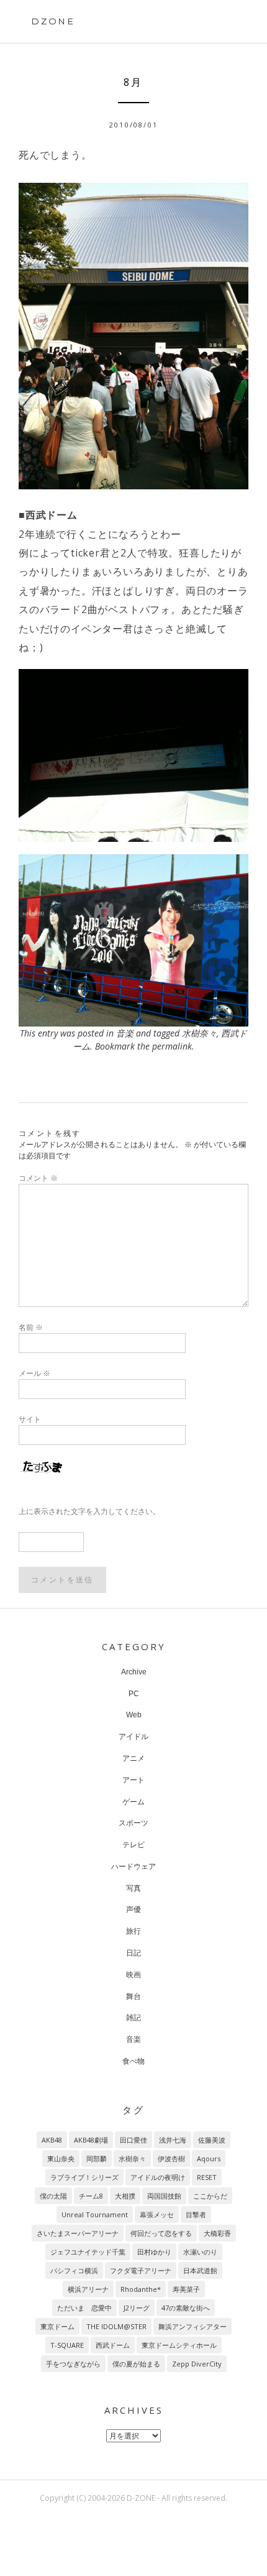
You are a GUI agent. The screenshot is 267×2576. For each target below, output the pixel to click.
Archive (134, 1672)
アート (133, 1780)
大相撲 (125, 2196)
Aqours (209, 2158)
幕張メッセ (157, 2214)
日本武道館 (200, 2270)
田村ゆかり (154, 2252)
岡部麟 (97, 2158)
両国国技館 (164, 2196)
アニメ (133, 1758)
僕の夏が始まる (136, 2364)
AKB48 (52, 2140)
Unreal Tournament (95, 2214)
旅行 (133, 1931)
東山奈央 (61, 2158)
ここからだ (210, 2196)
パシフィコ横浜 (74, 2270)
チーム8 (91, 2196)
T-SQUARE (67, 2345)
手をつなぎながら (73, 2364)
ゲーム (133, 1802)
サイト (30, 1419)
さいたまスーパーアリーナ (78, 2233)
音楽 (125, 1033)
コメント (38, 1178)
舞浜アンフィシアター (192, 2326)
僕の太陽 (53, 2196)
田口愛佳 (133, 2140)
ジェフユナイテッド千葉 (88, 2252)
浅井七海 (173, 2140)
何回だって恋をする (161, 2233)
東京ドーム (57, 2326)
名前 (31, 1327)
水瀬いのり (200, 2252)
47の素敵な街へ (186, 2308)
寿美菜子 (186, 2289)
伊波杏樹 (171, 2158)
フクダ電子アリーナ (141, 2270)
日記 (133, 1953)
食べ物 (133, 2061)
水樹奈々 (199, 1033)
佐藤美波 (212, 2140)
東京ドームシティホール (179, 2345)
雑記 (133, 2018)
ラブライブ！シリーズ (84, 2177)
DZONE (53, 21)
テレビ (133, 1845)
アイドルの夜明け (158, 2177)
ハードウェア (133, 1867)
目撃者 (196, 2214)
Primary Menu (229, 23)
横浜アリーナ (88, 2289)
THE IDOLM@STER (116, 2326)
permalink (172, 1046)
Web (134, 1715)
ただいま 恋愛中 (84, 2308)
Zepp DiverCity (197, 2364)
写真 (133, 1888)
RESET (207, 2177)
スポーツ (133, 1823)
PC (134, 1694)
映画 (133, 1975)
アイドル (133, 1737)
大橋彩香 (217, 2233)
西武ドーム (113, 2345)
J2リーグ (137, 2308)
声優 (133, 1909)
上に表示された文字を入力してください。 (89, 1511)
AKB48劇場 (91, 2140)
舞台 (133, 1997)
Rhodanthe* (141, 2289)
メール (34, 1373)
